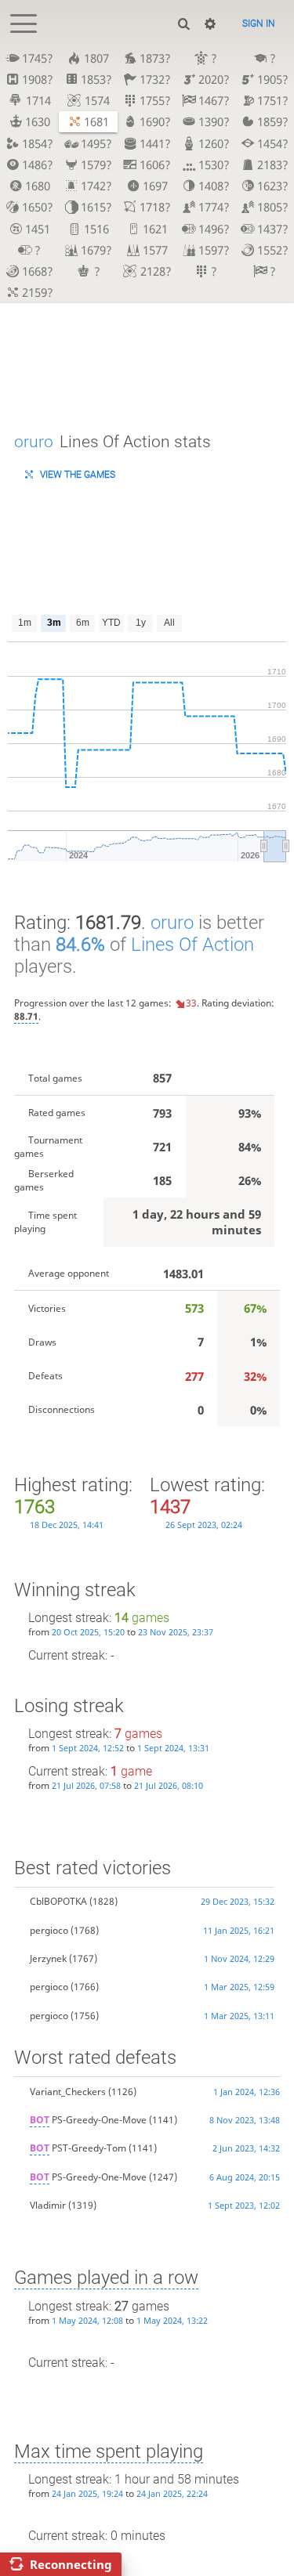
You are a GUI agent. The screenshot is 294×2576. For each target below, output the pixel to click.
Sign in (259, 23)
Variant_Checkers (68, 2092)
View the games (78, 475)
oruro (34, 441)
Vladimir (48, 2205)
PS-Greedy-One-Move (88, 2120)
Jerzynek (48, 1958)
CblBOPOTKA (58, 1901)
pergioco (49, 1930)
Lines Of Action (192, 945)
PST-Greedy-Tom (78, 2148)
